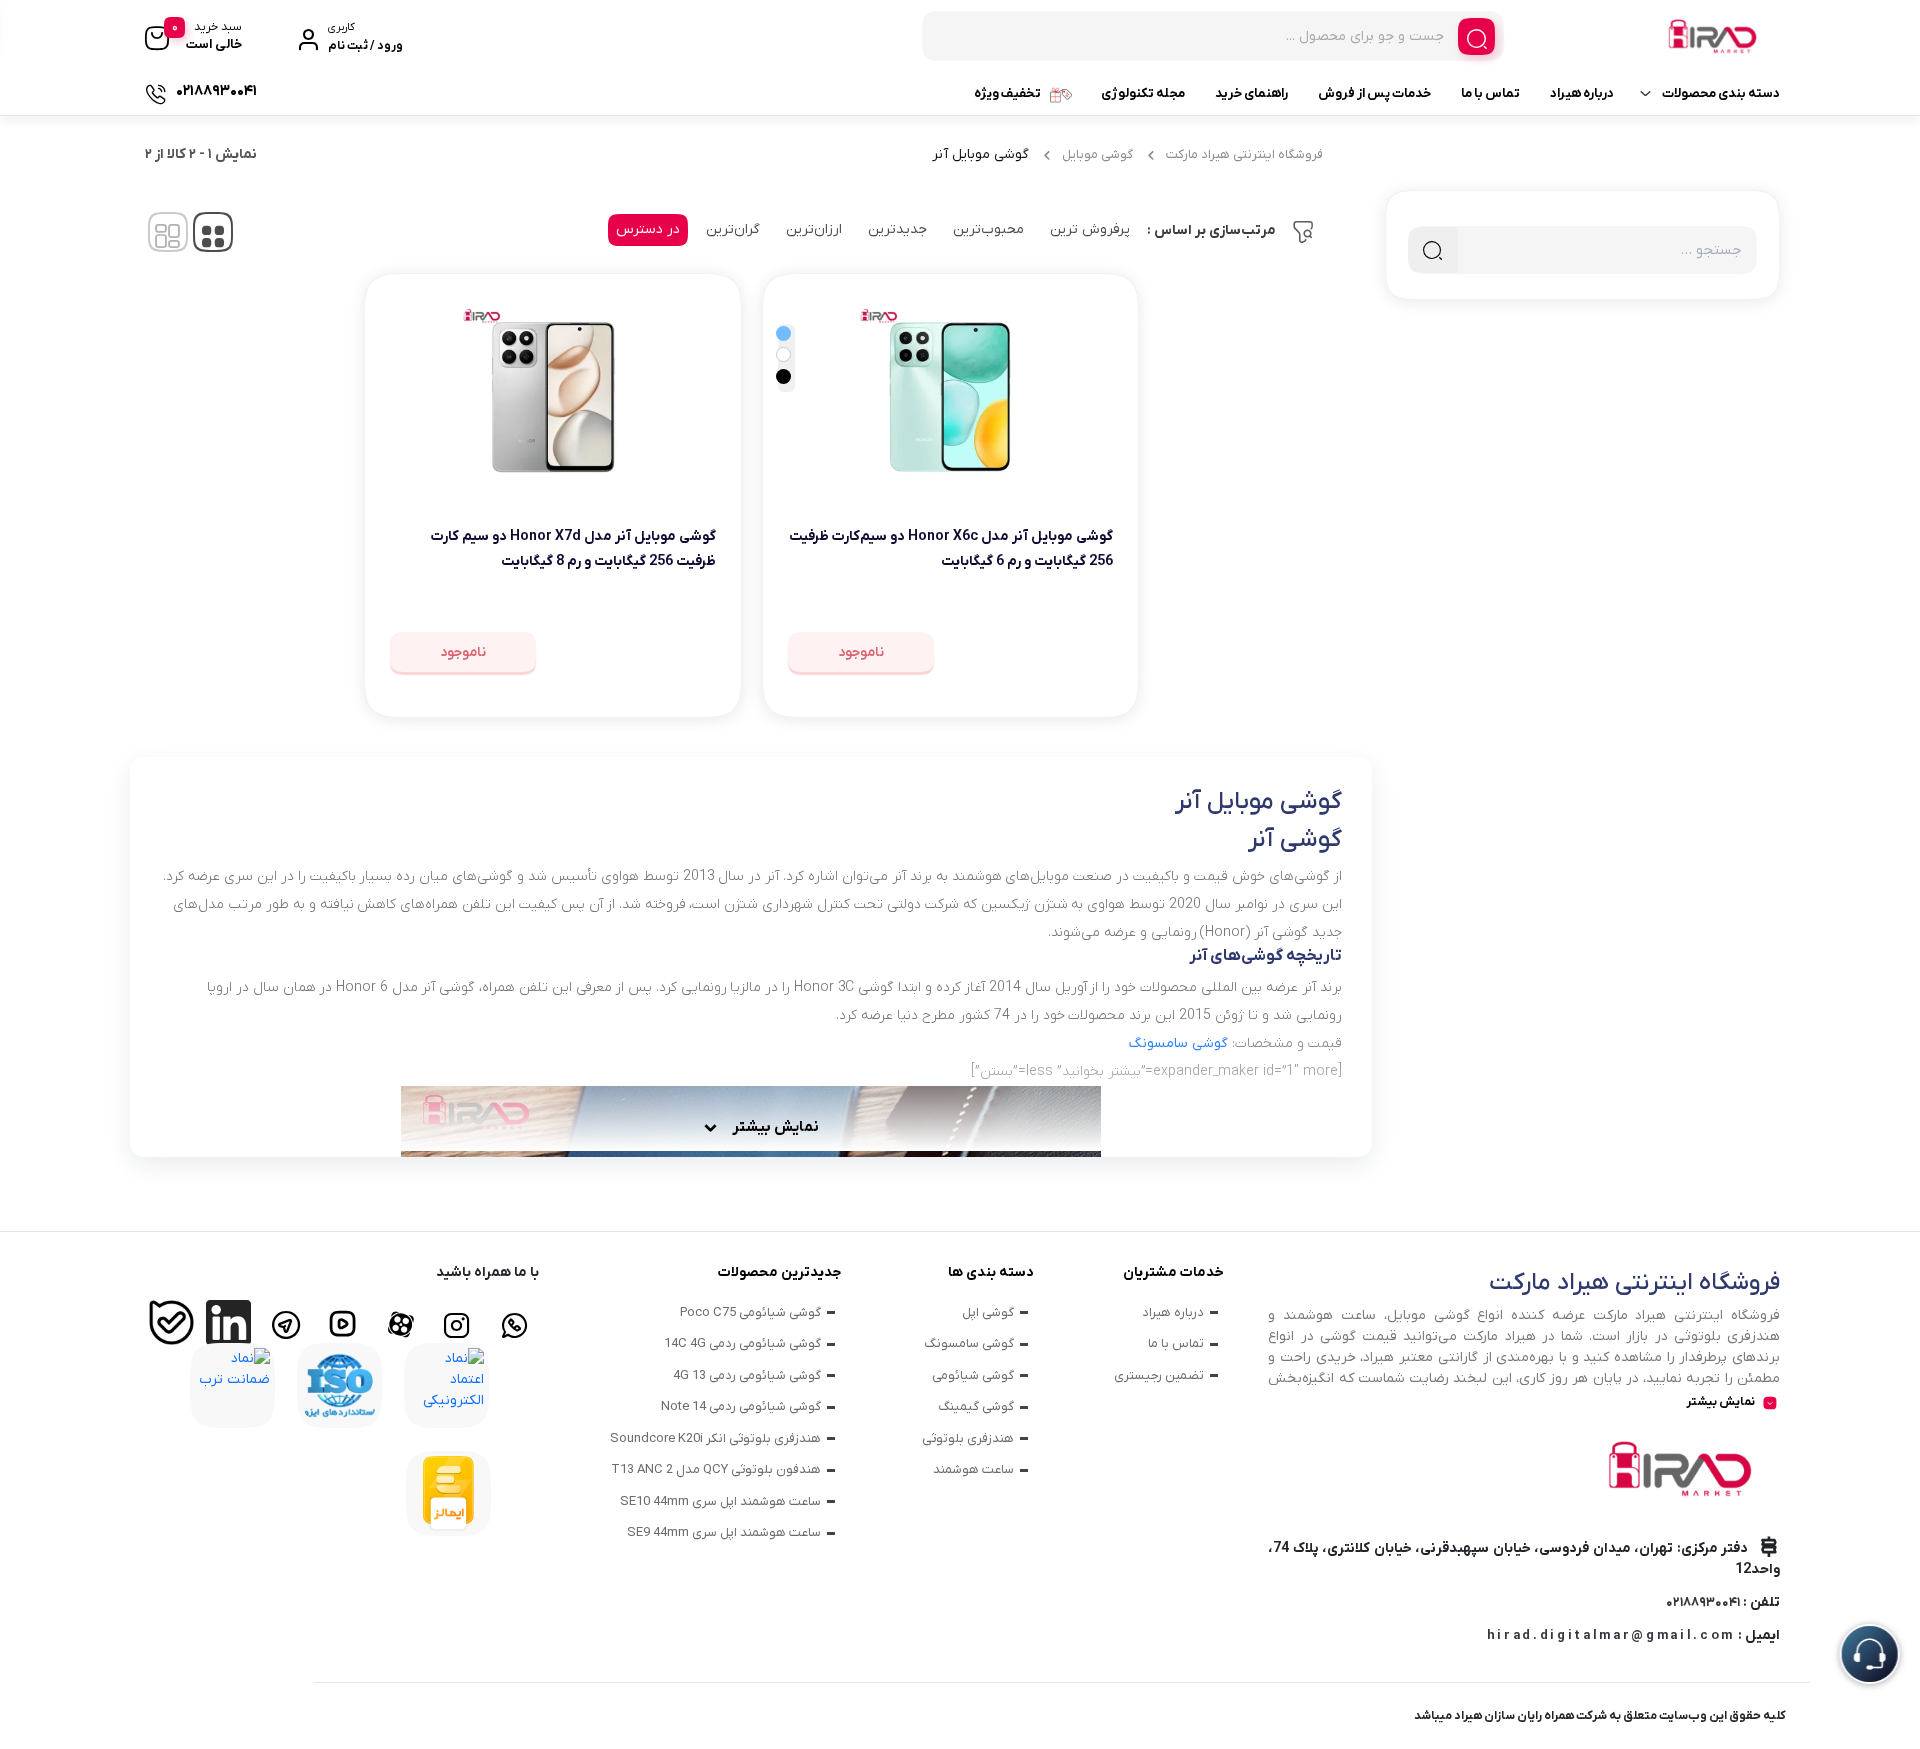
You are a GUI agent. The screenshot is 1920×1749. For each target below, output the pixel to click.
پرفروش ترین (1090, 229)
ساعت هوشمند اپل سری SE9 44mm (724, 1532)
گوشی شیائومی (973, 1375)
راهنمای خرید (1251, 93)
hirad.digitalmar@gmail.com (1611, 1635)
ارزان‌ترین (814, 229)
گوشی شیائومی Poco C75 (750, 1312)
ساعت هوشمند (973, 1469)
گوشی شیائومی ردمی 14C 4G (742, 1343)
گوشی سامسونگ (969, 1343)
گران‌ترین (733, 229)
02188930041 (1703, 1602)
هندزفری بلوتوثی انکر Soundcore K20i (715, 1438)
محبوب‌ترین (988, 229)
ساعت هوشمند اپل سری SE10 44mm (720, 1501)
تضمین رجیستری (1159, 1375)
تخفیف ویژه (1007, 93)
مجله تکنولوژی (1143, 93)
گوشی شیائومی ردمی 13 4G (747, 1375)
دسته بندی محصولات (1721, 93)
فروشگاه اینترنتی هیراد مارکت (1244, 154)
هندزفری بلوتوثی (968, 1438)
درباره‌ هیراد (1582, 93)
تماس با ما (1490, 93)
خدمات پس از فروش (1374, 93)
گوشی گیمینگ (976, 1406)
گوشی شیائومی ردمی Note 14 (741, 1406)
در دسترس (648, 229)
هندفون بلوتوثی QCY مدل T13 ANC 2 (716, 1469)
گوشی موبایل (1097, 154)
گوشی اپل (988, 1312)
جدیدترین (897, 229)
